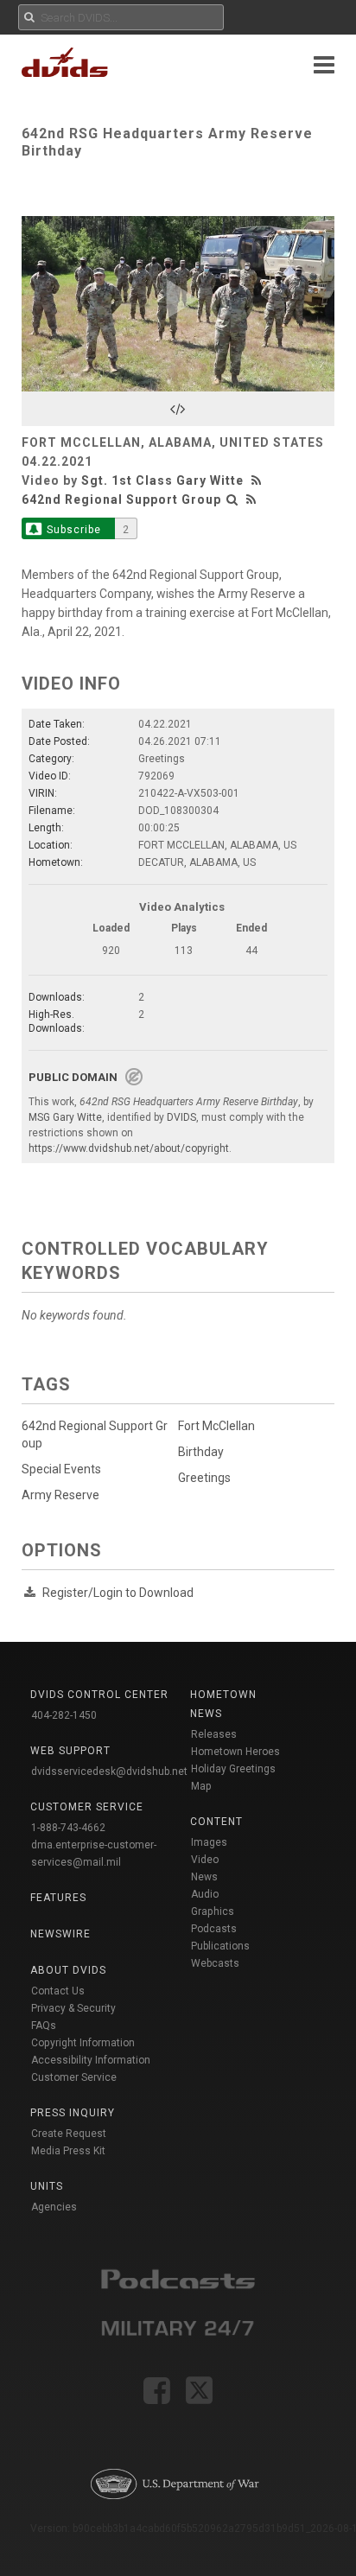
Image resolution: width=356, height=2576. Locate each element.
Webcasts (215, 1963)
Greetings (204, 1478)
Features (58, 1898)
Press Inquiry (73, 2113)
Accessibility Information (91, 2060)
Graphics (213, 1911)
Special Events (61, 1469)
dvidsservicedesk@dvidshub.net (109, 1771)
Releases (214, 1734)
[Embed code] (178, 409)
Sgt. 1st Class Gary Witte (162, 480)
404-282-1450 (64, 1715)
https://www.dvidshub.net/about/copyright (129, 1148)
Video (205, 1860)
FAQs (44, 2026)
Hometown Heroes (235, 1752)
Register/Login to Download (118, 1593)
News (204, 1877)
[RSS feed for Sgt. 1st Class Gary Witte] (258, 480)
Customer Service (74, 2077)
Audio (205, 1894)
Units (47, 2186)
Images (209, 1842)
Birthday (201, 1452)
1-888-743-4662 (68, 1828)
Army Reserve (60, 1495)
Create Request (69, 2134)
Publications (220, 1946)
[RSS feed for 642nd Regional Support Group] (251, 499)
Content (216, 1822)
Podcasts (214, 1929)
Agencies (54, 2207)
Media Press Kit (68, 2151)
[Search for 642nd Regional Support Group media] (232, 499)
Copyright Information (83, 2043)
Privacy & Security (73, 2008)
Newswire (60, 1934)
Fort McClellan (216, 1426)
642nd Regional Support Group (121, 499)
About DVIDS (68, 1970)
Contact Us (58, 1991)
